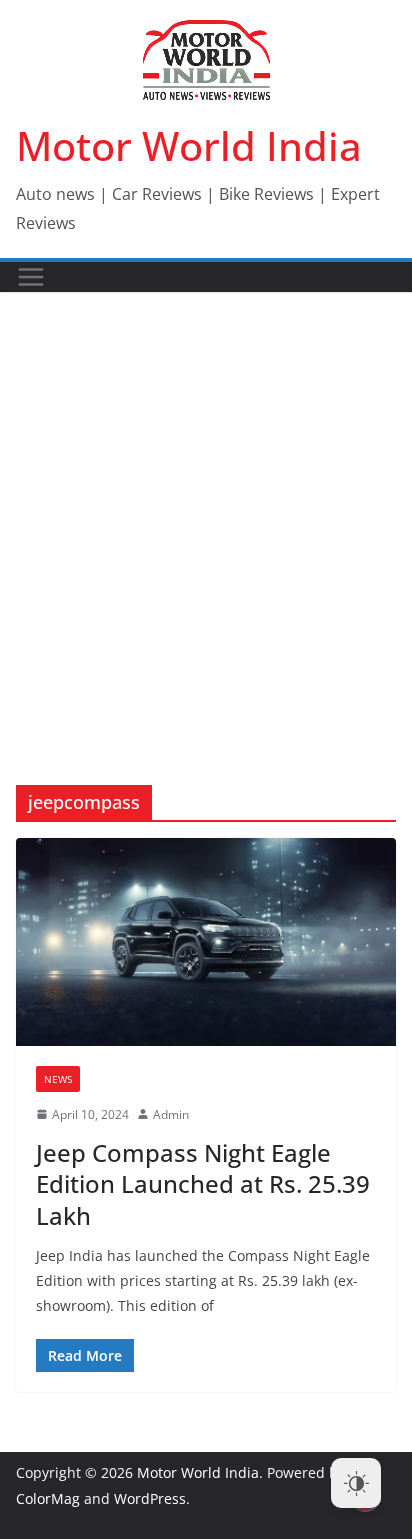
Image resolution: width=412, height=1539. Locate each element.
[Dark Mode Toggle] (356, 1483)
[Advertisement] (206, 509)
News (58, 1079)
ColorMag (48, 1498)
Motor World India (189, 145)
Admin (171, 1114)
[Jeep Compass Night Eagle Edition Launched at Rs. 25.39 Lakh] (206, 942)
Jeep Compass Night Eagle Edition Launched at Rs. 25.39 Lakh (203, 1183)
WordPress (150, 1498)
